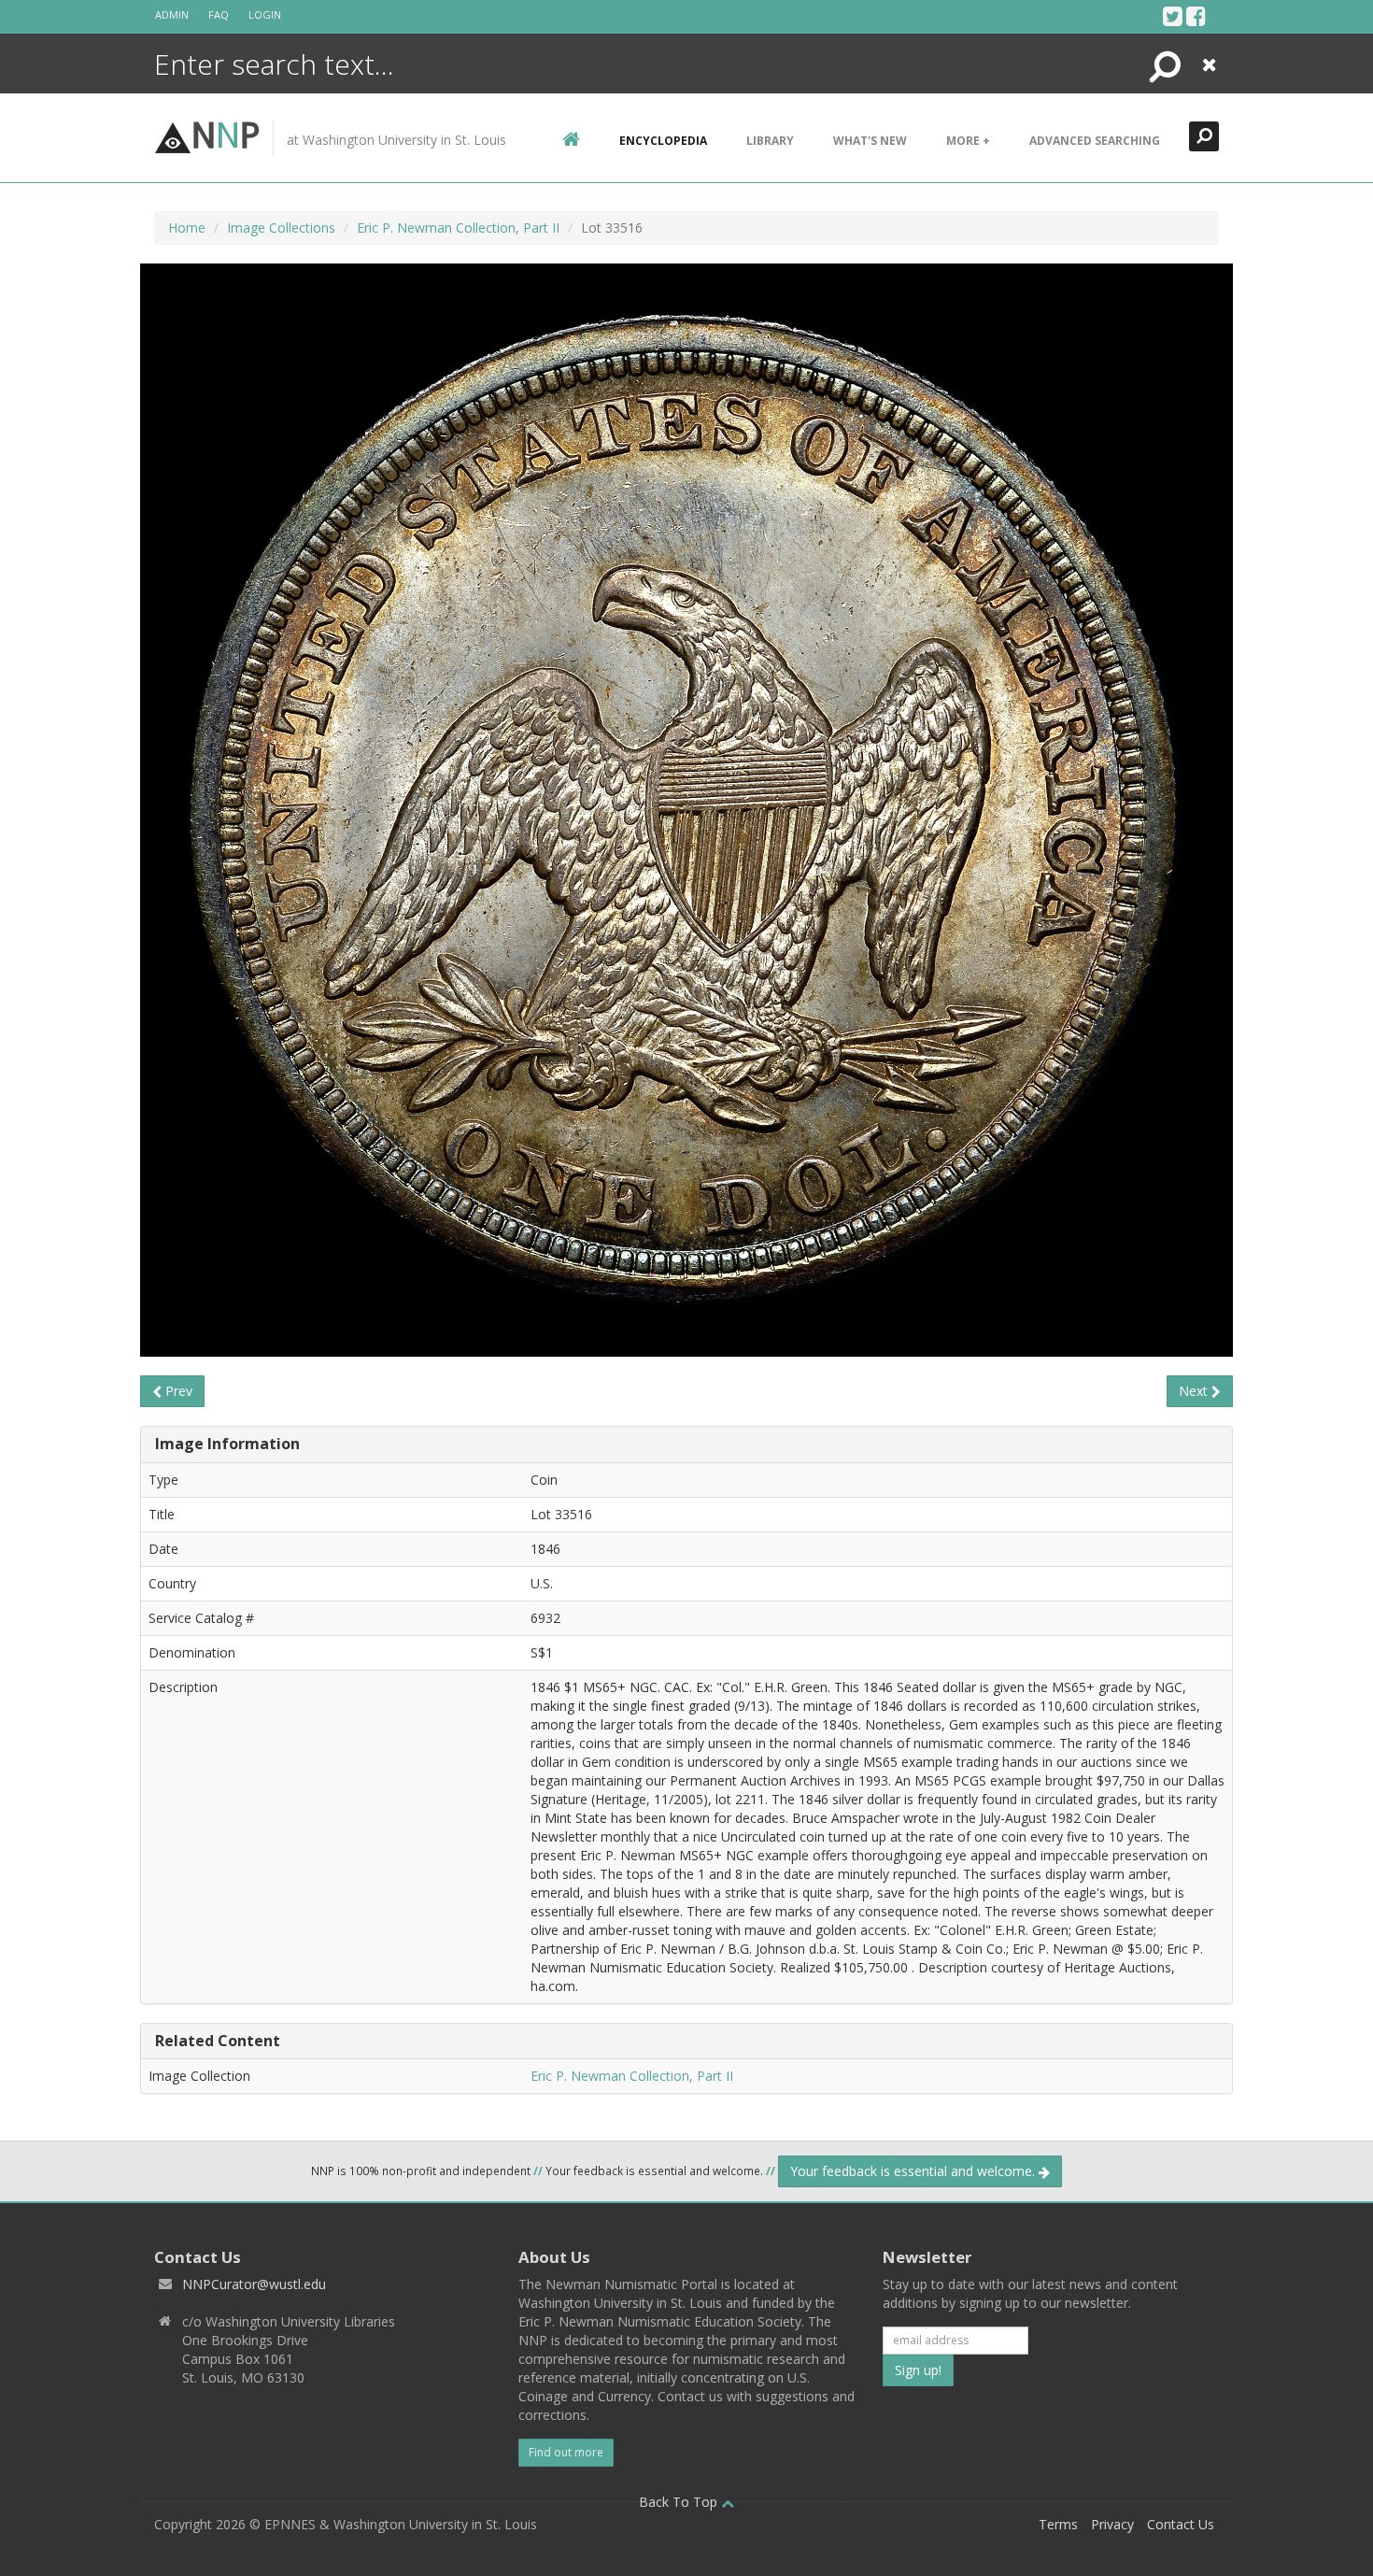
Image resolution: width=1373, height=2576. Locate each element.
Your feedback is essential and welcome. (914, 2171)
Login (265, 14)
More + (968, 141)
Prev (177, 1391)
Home (187, 228)
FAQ (219, 14)
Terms (1058, 2524)
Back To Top (680, 2502)
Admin (172, 14)
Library (770, 141)
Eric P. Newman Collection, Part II (458, 228)
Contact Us (1181, 2524)
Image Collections (281, 228)
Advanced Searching (1095, 141)
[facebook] (1196, 16)
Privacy (1112, 2524)
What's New (870, 141)
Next (1195, 1391)
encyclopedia (663, 141)
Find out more (566, 2452)
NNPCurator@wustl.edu (254, 2284)
